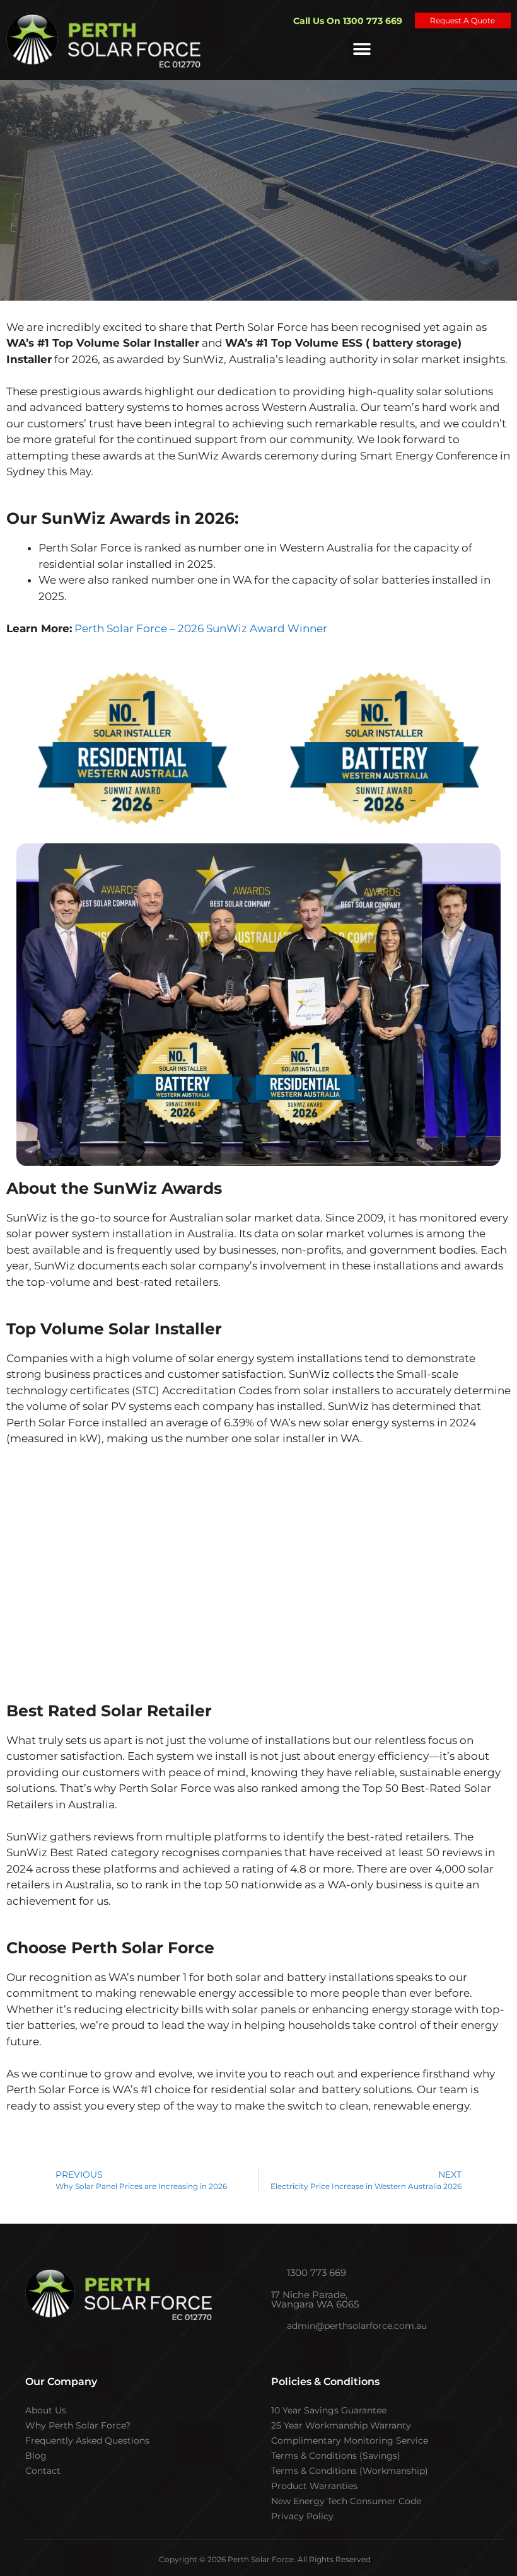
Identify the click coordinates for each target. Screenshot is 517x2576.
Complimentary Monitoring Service (350, 2440)
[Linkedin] (180, 2352)
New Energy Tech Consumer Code (346, 2501)
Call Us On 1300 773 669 (348, 21)
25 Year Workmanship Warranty (341, 2425)
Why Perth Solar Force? (78, 2425)
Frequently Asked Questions (87, 2440)
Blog (36, 2456)
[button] (362, 49)
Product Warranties (314, 2486)
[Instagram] (104, 2352)
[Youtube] (129, 2352)
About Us (46, 2410)
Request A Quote (462, 20)
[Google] (205, 2352)
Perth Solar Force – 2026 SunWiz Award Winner (201, 628)
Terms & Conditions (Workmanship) (350, 2471)
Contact (43, 2471)
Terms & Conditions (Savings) (336, 2456)
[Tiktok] (154, 2352)
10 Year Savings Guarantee (329, 2410)
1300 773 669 (315, 2273)
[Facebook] (79, 2352)
